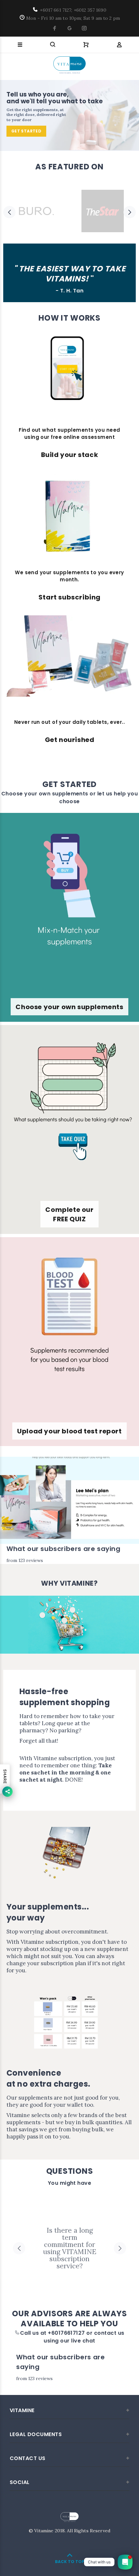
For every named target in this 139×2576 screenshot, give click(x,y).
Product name (55, 2554)
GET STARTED (26, 131)
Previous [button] (9, 212)
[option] (36, 212)
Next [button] (130, 212)
